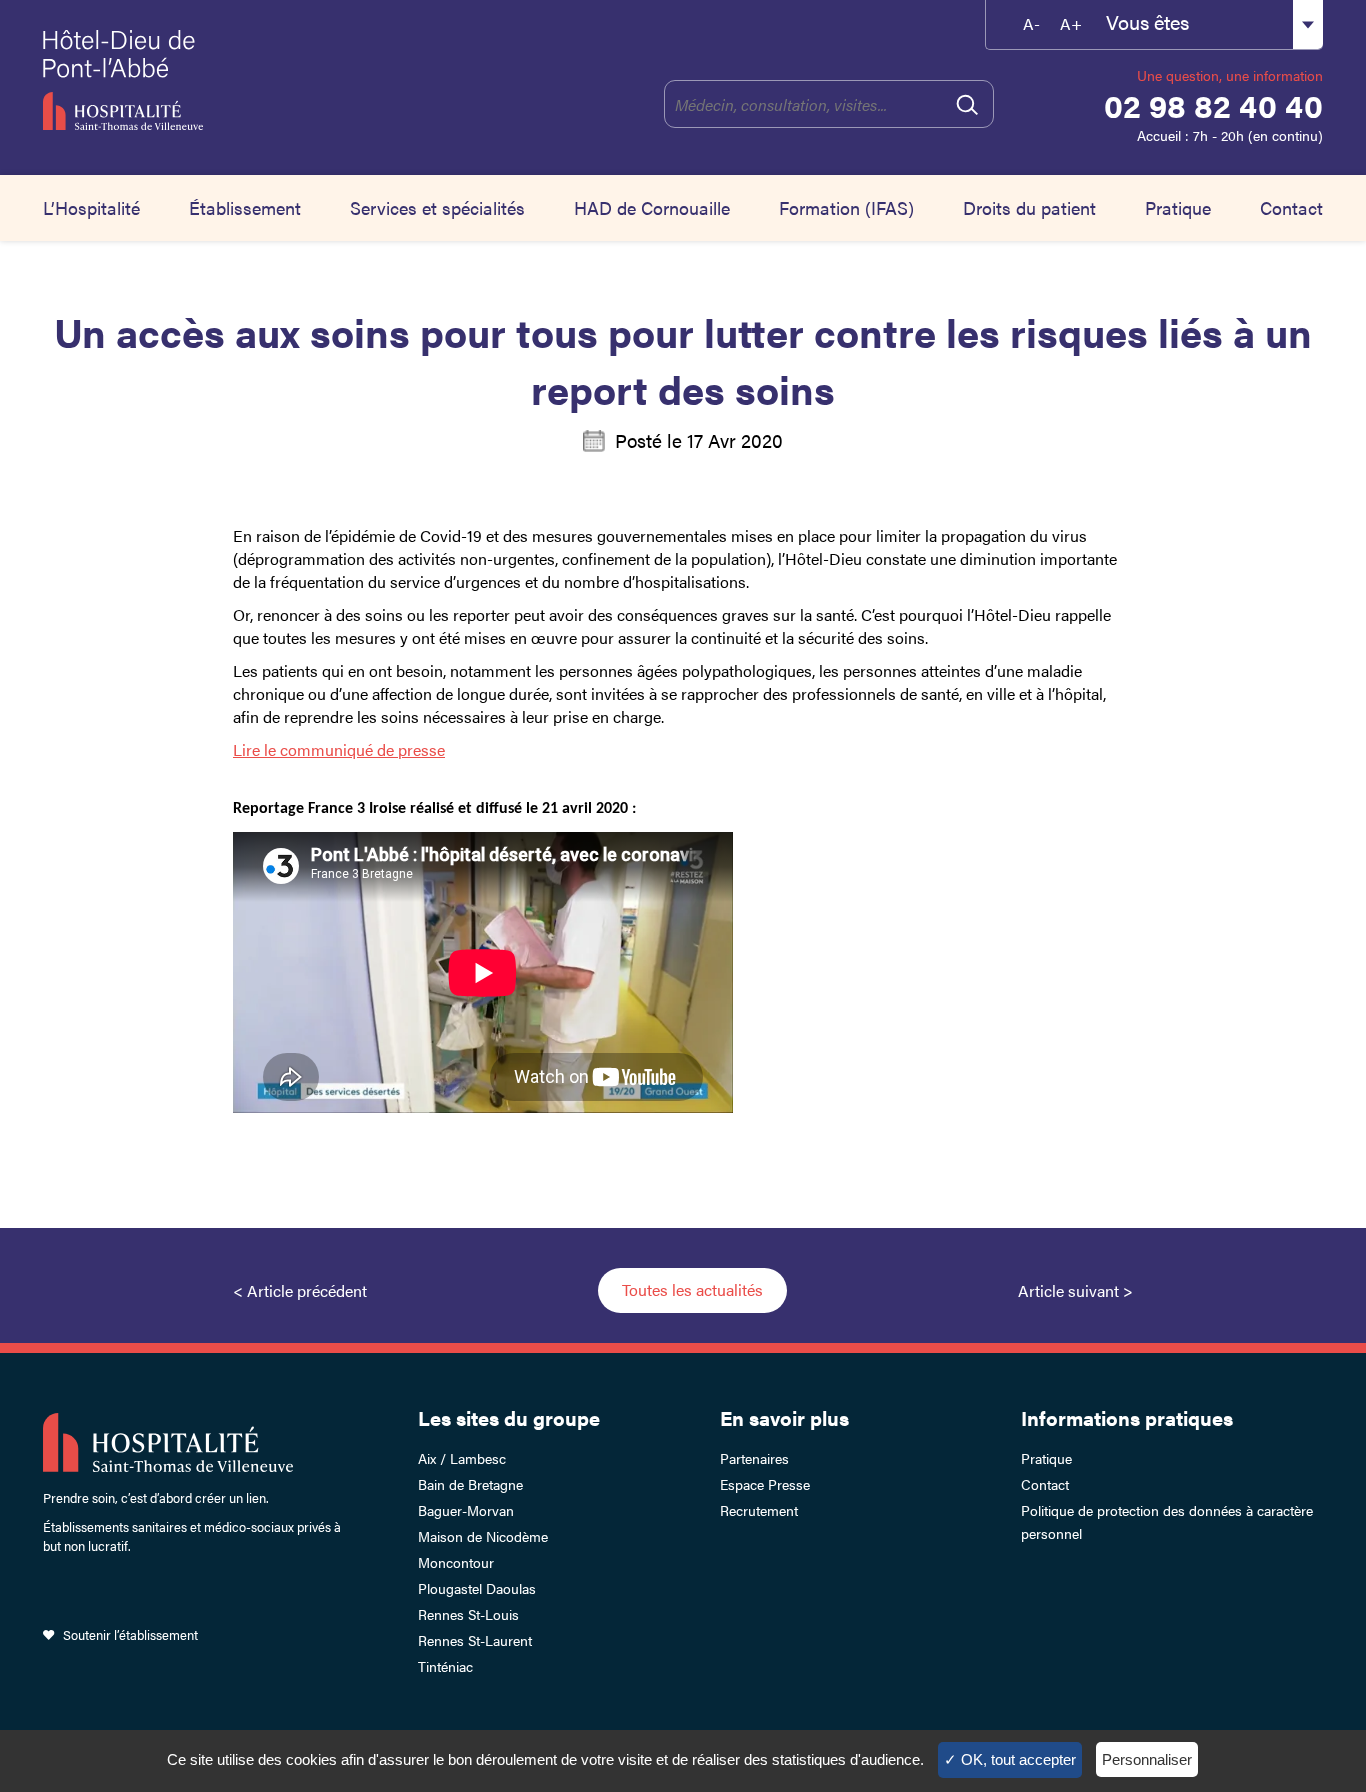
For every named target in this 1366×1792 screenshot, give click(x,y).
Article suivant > (1075, 1290)
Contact (1291, 207)
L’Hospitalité (91, 207)
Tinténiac (445, 1666)
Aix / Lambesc (462, 1458)
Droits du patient (1029, 207)
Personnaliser (1147, 1759)
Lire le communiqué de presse (339, 749)
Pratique (1178, 207)
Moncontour (456, 1562)
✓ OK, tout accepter (1010, 1759)
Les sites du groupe (509, 1417)
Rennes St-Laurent (475, 1640)
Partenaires (754, 1458)
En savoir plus (784, 1417)
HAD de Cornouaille (652, 207)
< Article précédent (300, 1290)
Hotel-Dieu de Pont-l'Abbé (220, 80)
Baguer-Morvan (466, 1510)
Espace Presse (765, 1484)
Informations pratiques (1127, 1417)
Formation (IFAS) (846, 207)
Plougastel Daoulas (477, 1588)
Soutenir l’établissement (130, 1634)
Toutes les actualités (692, 1289)
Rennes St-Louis (468, 1614)
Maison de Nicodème (483, 1536)
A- (1031, 23)
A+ (1071, 23)
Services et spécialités (437, 207)
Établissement (245, 207)
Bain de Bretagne (470, 1484)
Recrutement (759, 1510)
